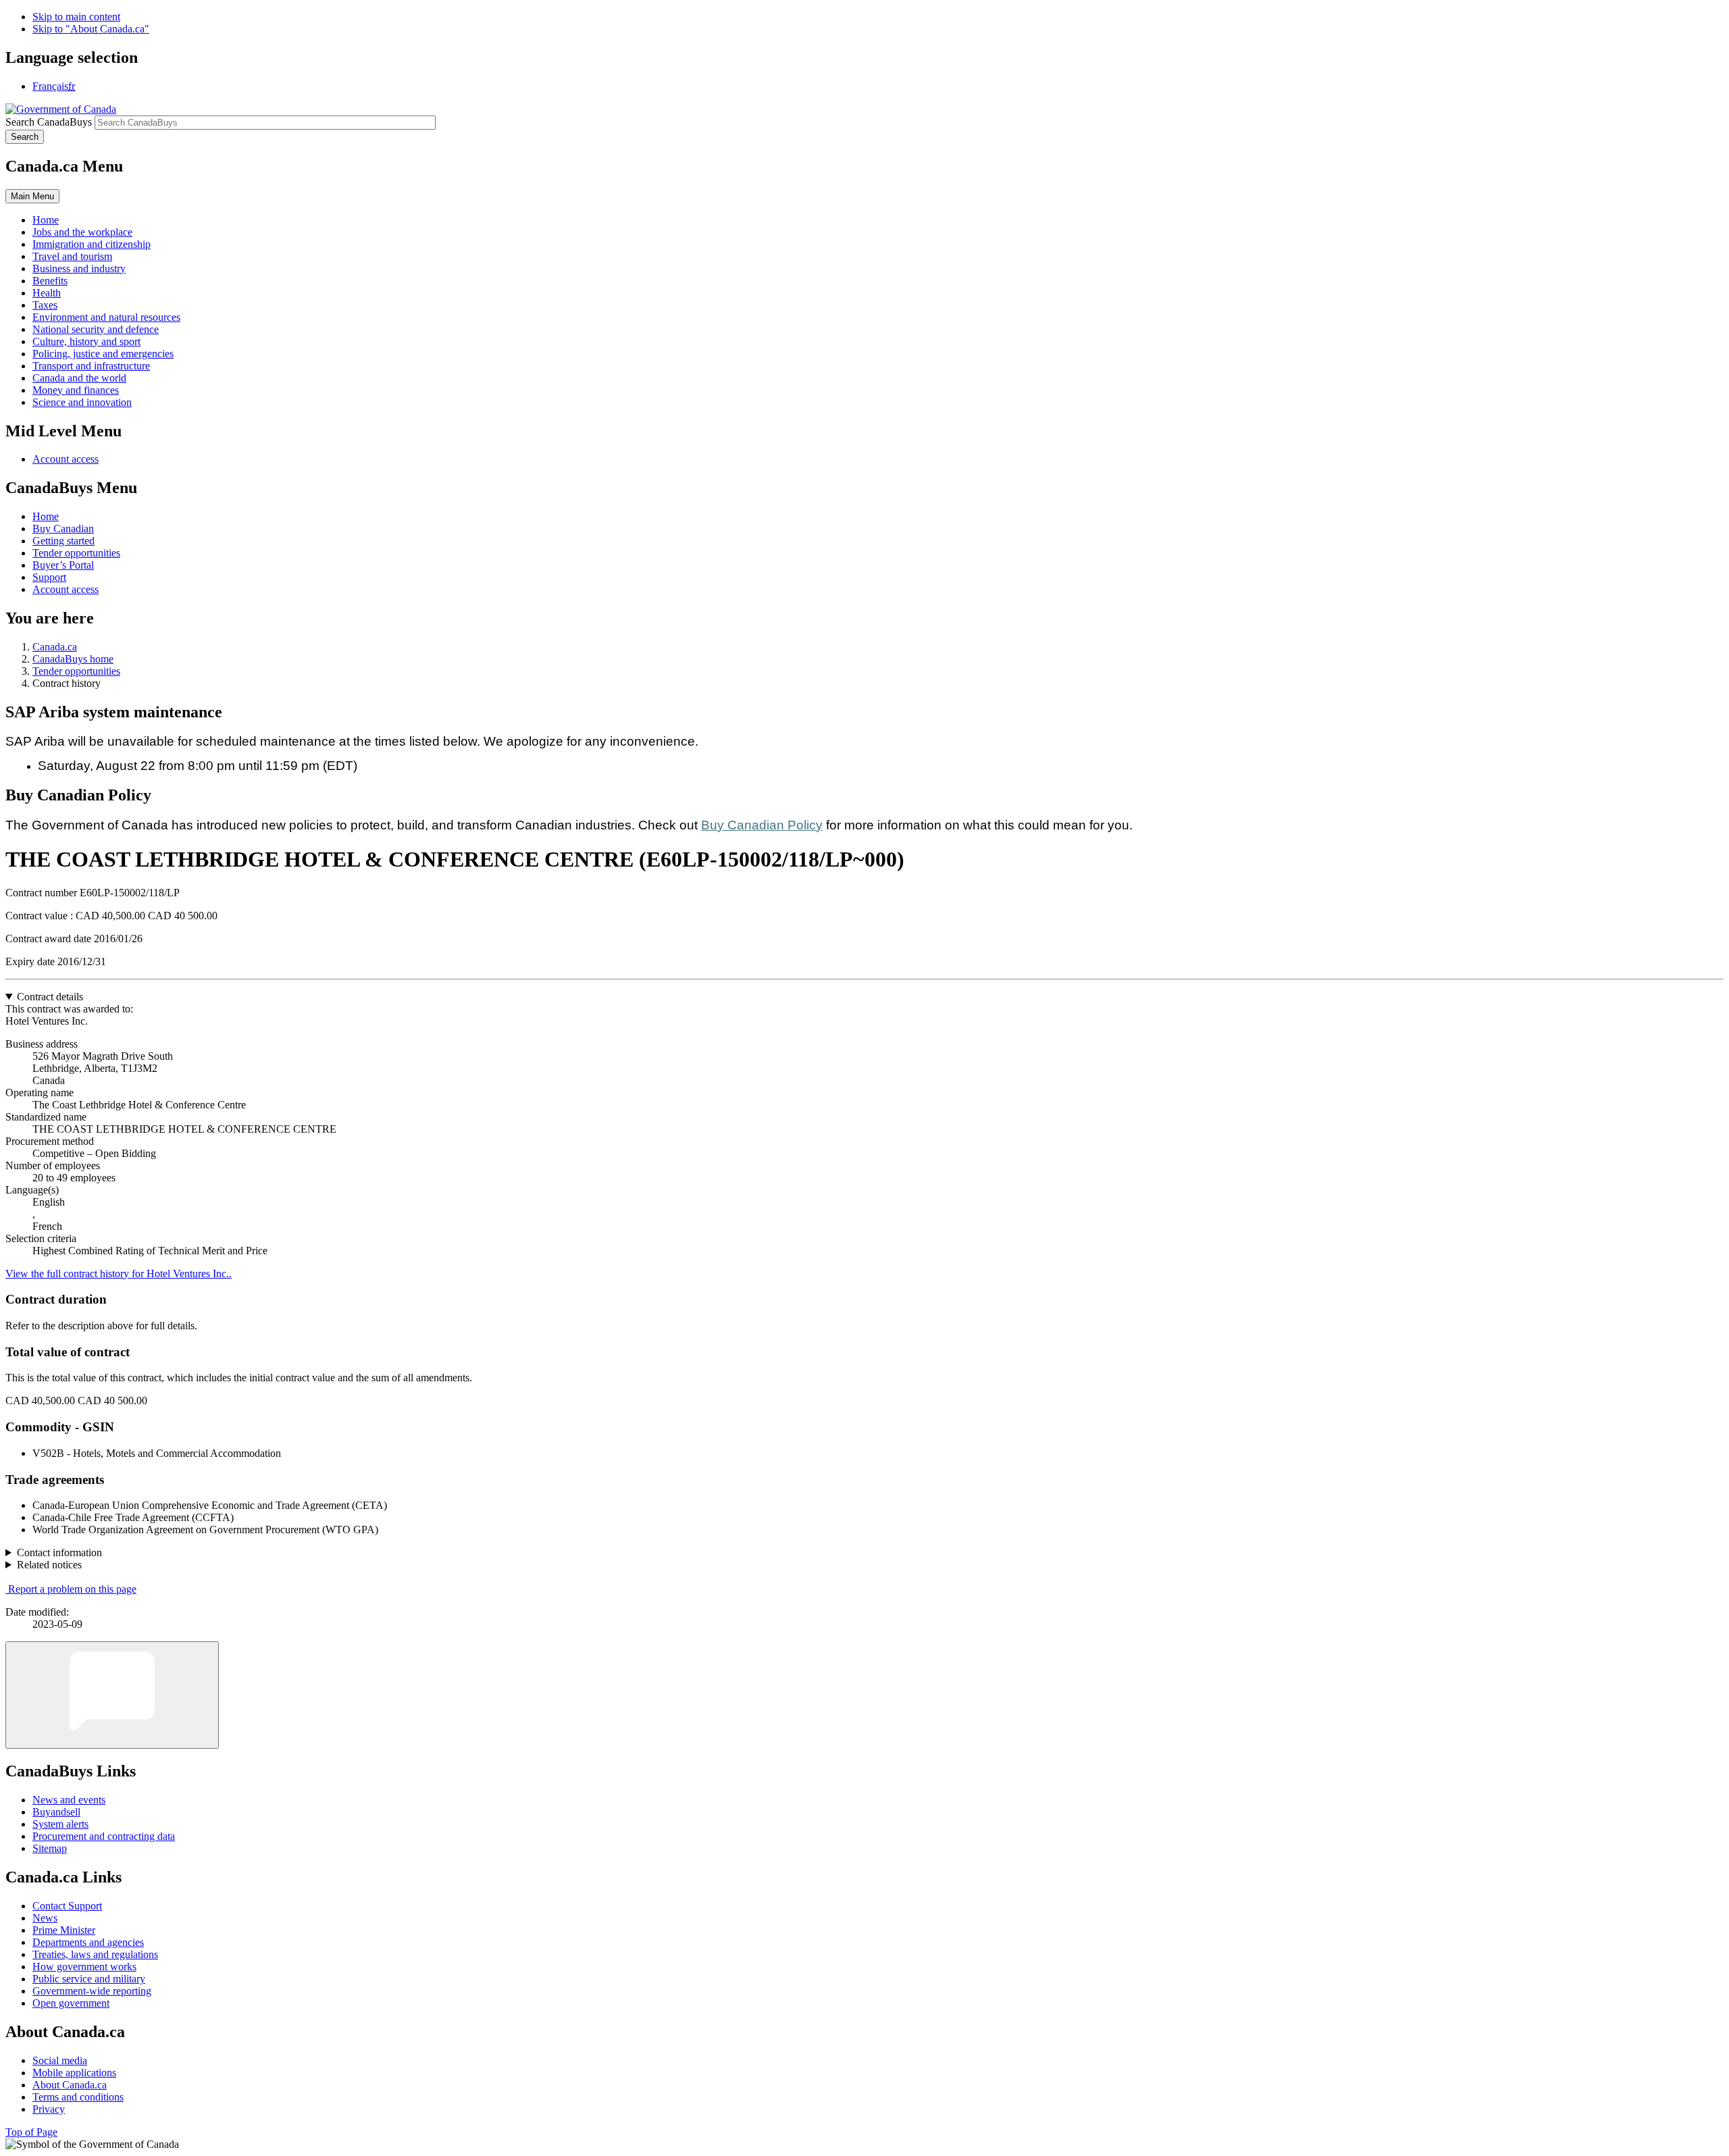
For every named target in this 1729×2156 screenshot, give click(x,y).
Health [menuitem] (47, 293)
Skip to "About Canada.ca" (91, 29)
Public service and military (89, 1979)
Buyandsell (56, 1812)
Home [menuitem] (46, 220)
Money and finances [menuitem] (76, 390)
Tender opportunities (76, 553)
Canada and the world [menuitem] (79, 378)
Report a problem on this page (72, 1589)
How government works (84, 1967)
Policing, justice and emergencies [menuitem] (103, 354)
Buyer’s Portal (63, 565)
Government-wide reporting (92, 1991)
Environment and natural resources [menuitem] (106, 317)
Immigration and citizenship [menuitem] (92, 244)
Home (46, 516)
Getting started (63, 541)
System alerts (60, 1824)
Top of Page (31, 2132)
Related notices (49, 1565)
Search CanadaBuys (49, 122)
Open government (71, 2003)
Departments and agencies (88, 1942)
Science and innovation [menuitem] (82, 402)
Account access (66, 459)
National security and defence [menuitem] (96, 329)
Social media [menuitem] (60, 2060)
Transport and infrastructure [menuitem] (91, 366)
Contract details (50, 997)
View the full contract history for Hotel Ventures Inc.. (119, 1274)
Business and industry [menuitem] (79, 268)
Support (49, 577)
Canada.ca (55, 647)
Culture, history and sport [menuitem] (86, 341)
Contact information (59, 1552)
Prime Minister (64, 1930)
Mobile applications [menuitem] (74, 2073)
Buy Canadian (63, 529)
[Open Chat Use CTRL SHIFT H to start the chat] (112, 1695)
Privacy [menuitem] (49, 2109)
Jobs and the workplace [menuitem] (82, 232)
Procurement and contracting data (104, 1836)
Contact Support (67, 1906)
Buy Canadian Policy (762, 825)
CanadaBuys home (73, 659)
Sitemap (50, 1848)
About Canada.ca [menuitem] (70, 2085)
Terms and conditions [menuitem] (78, 2097)
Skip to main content (76, 17)
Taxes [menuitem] (45, 305)
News (45, 1918)
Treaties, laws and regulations (95, 1954)
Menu (32, 196)
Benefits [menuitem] (50, 281)
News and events (69, 1800)
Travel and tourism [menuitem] (72, 256)
